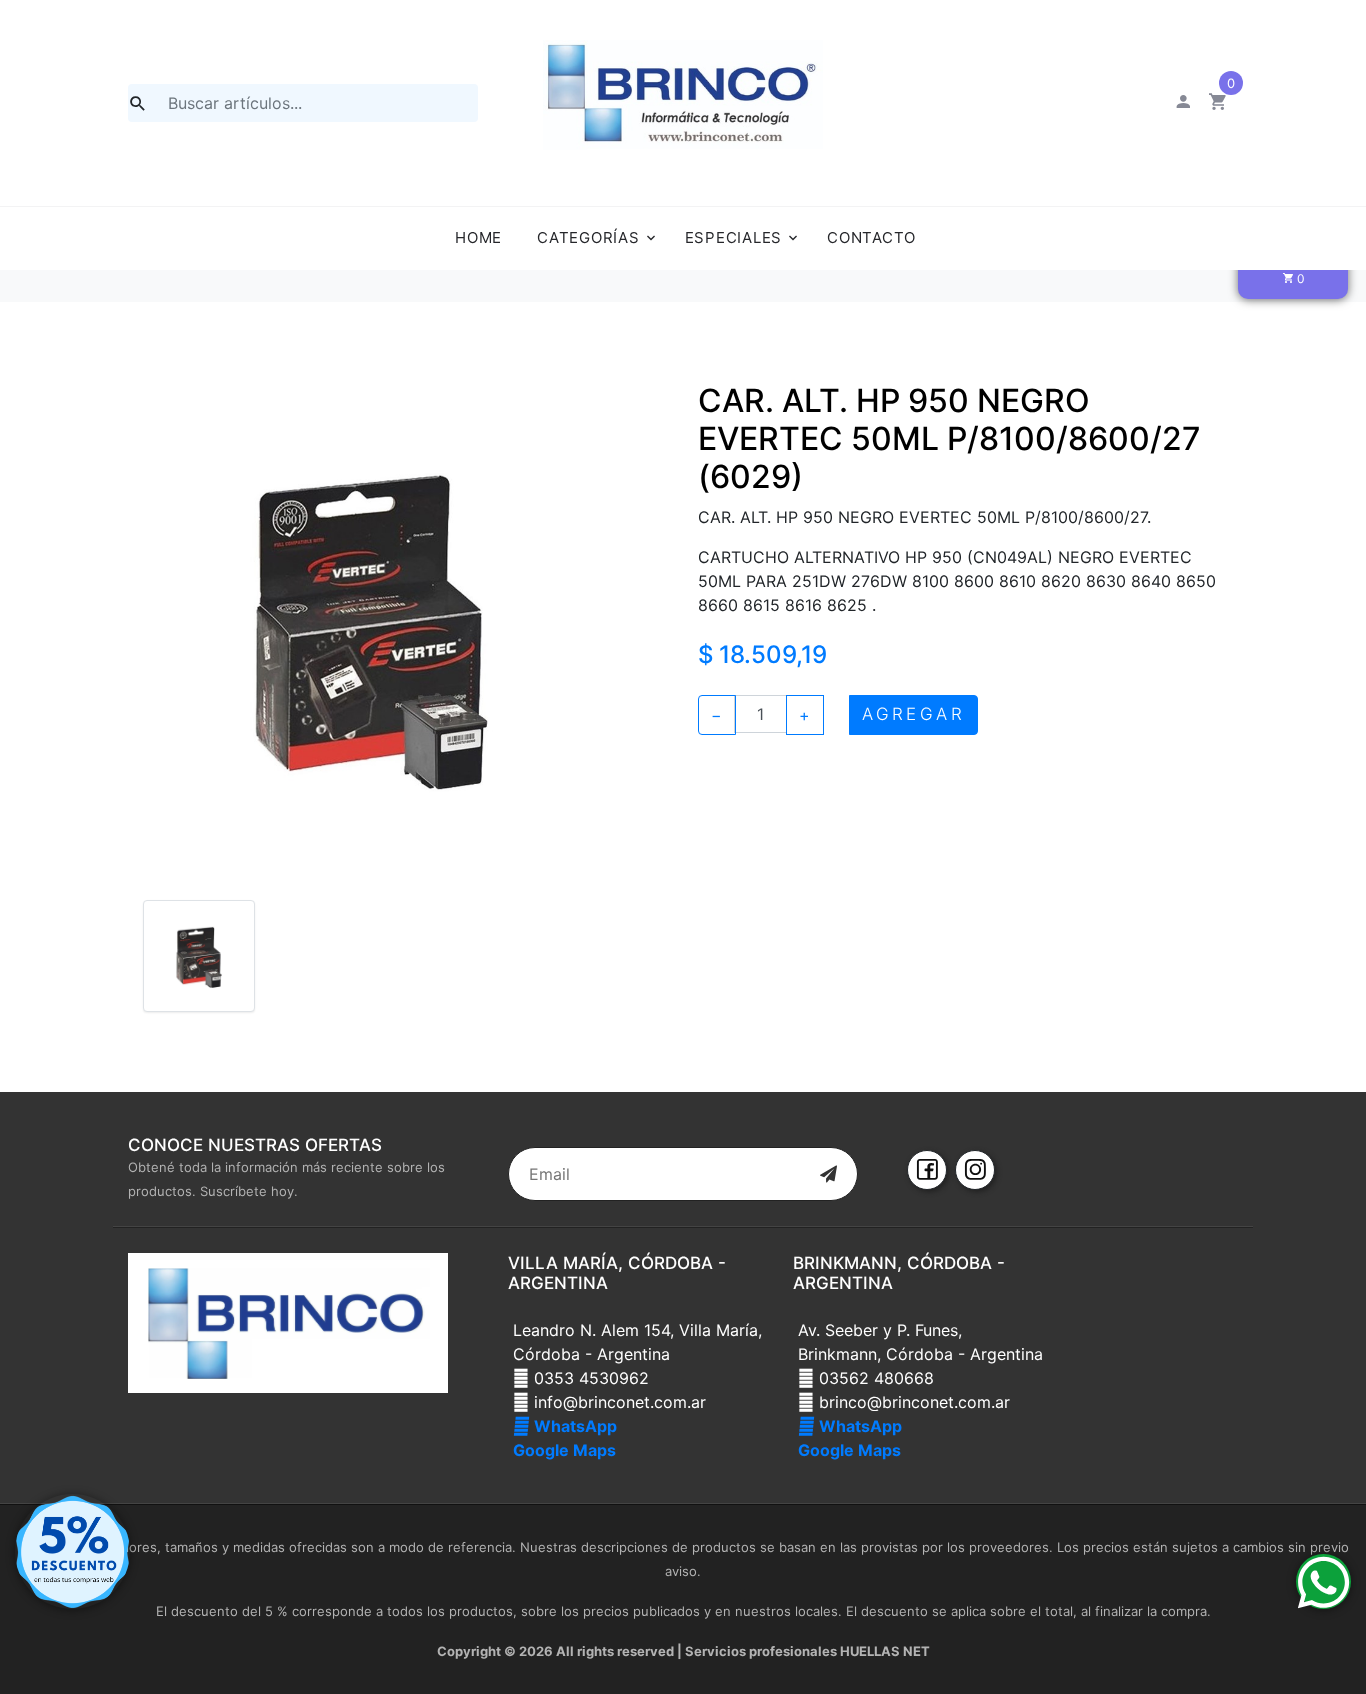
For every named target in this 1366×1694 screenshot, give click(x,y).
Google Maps (564, 1450)
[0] (1218, 103)
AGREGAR (913, 714)
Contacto (871, 237)
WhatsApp (573, 1426)
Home (478, 237)
